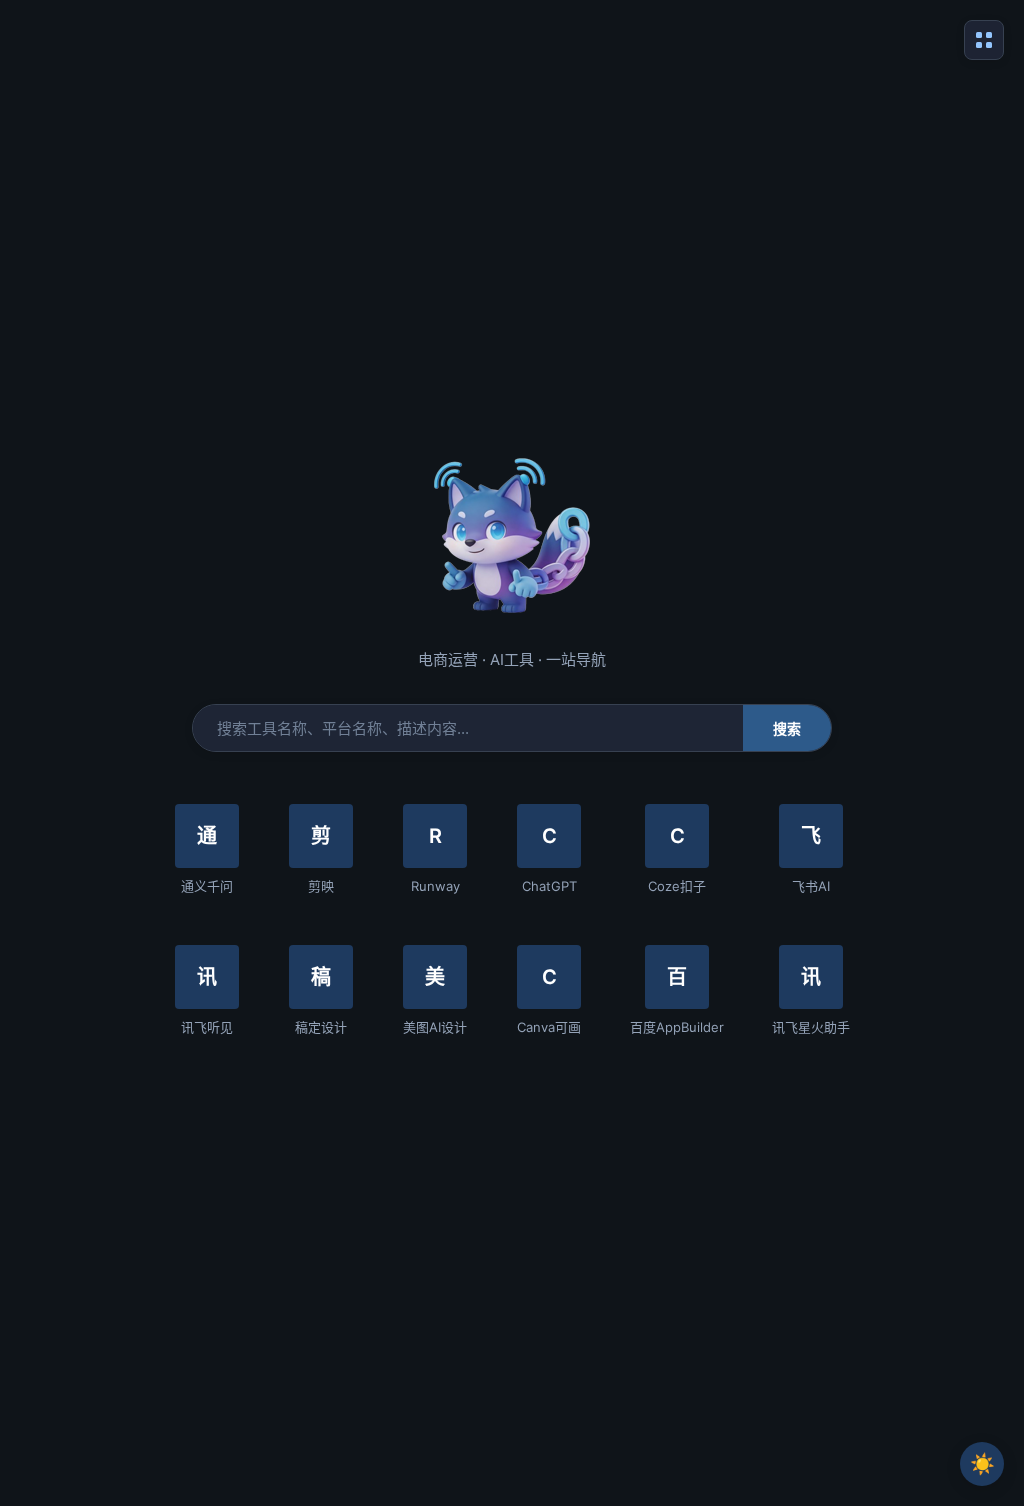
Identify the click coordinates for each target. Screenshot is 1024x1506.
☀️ (982, 1464)
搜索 (787, 729)
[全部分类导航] (984, 40)
